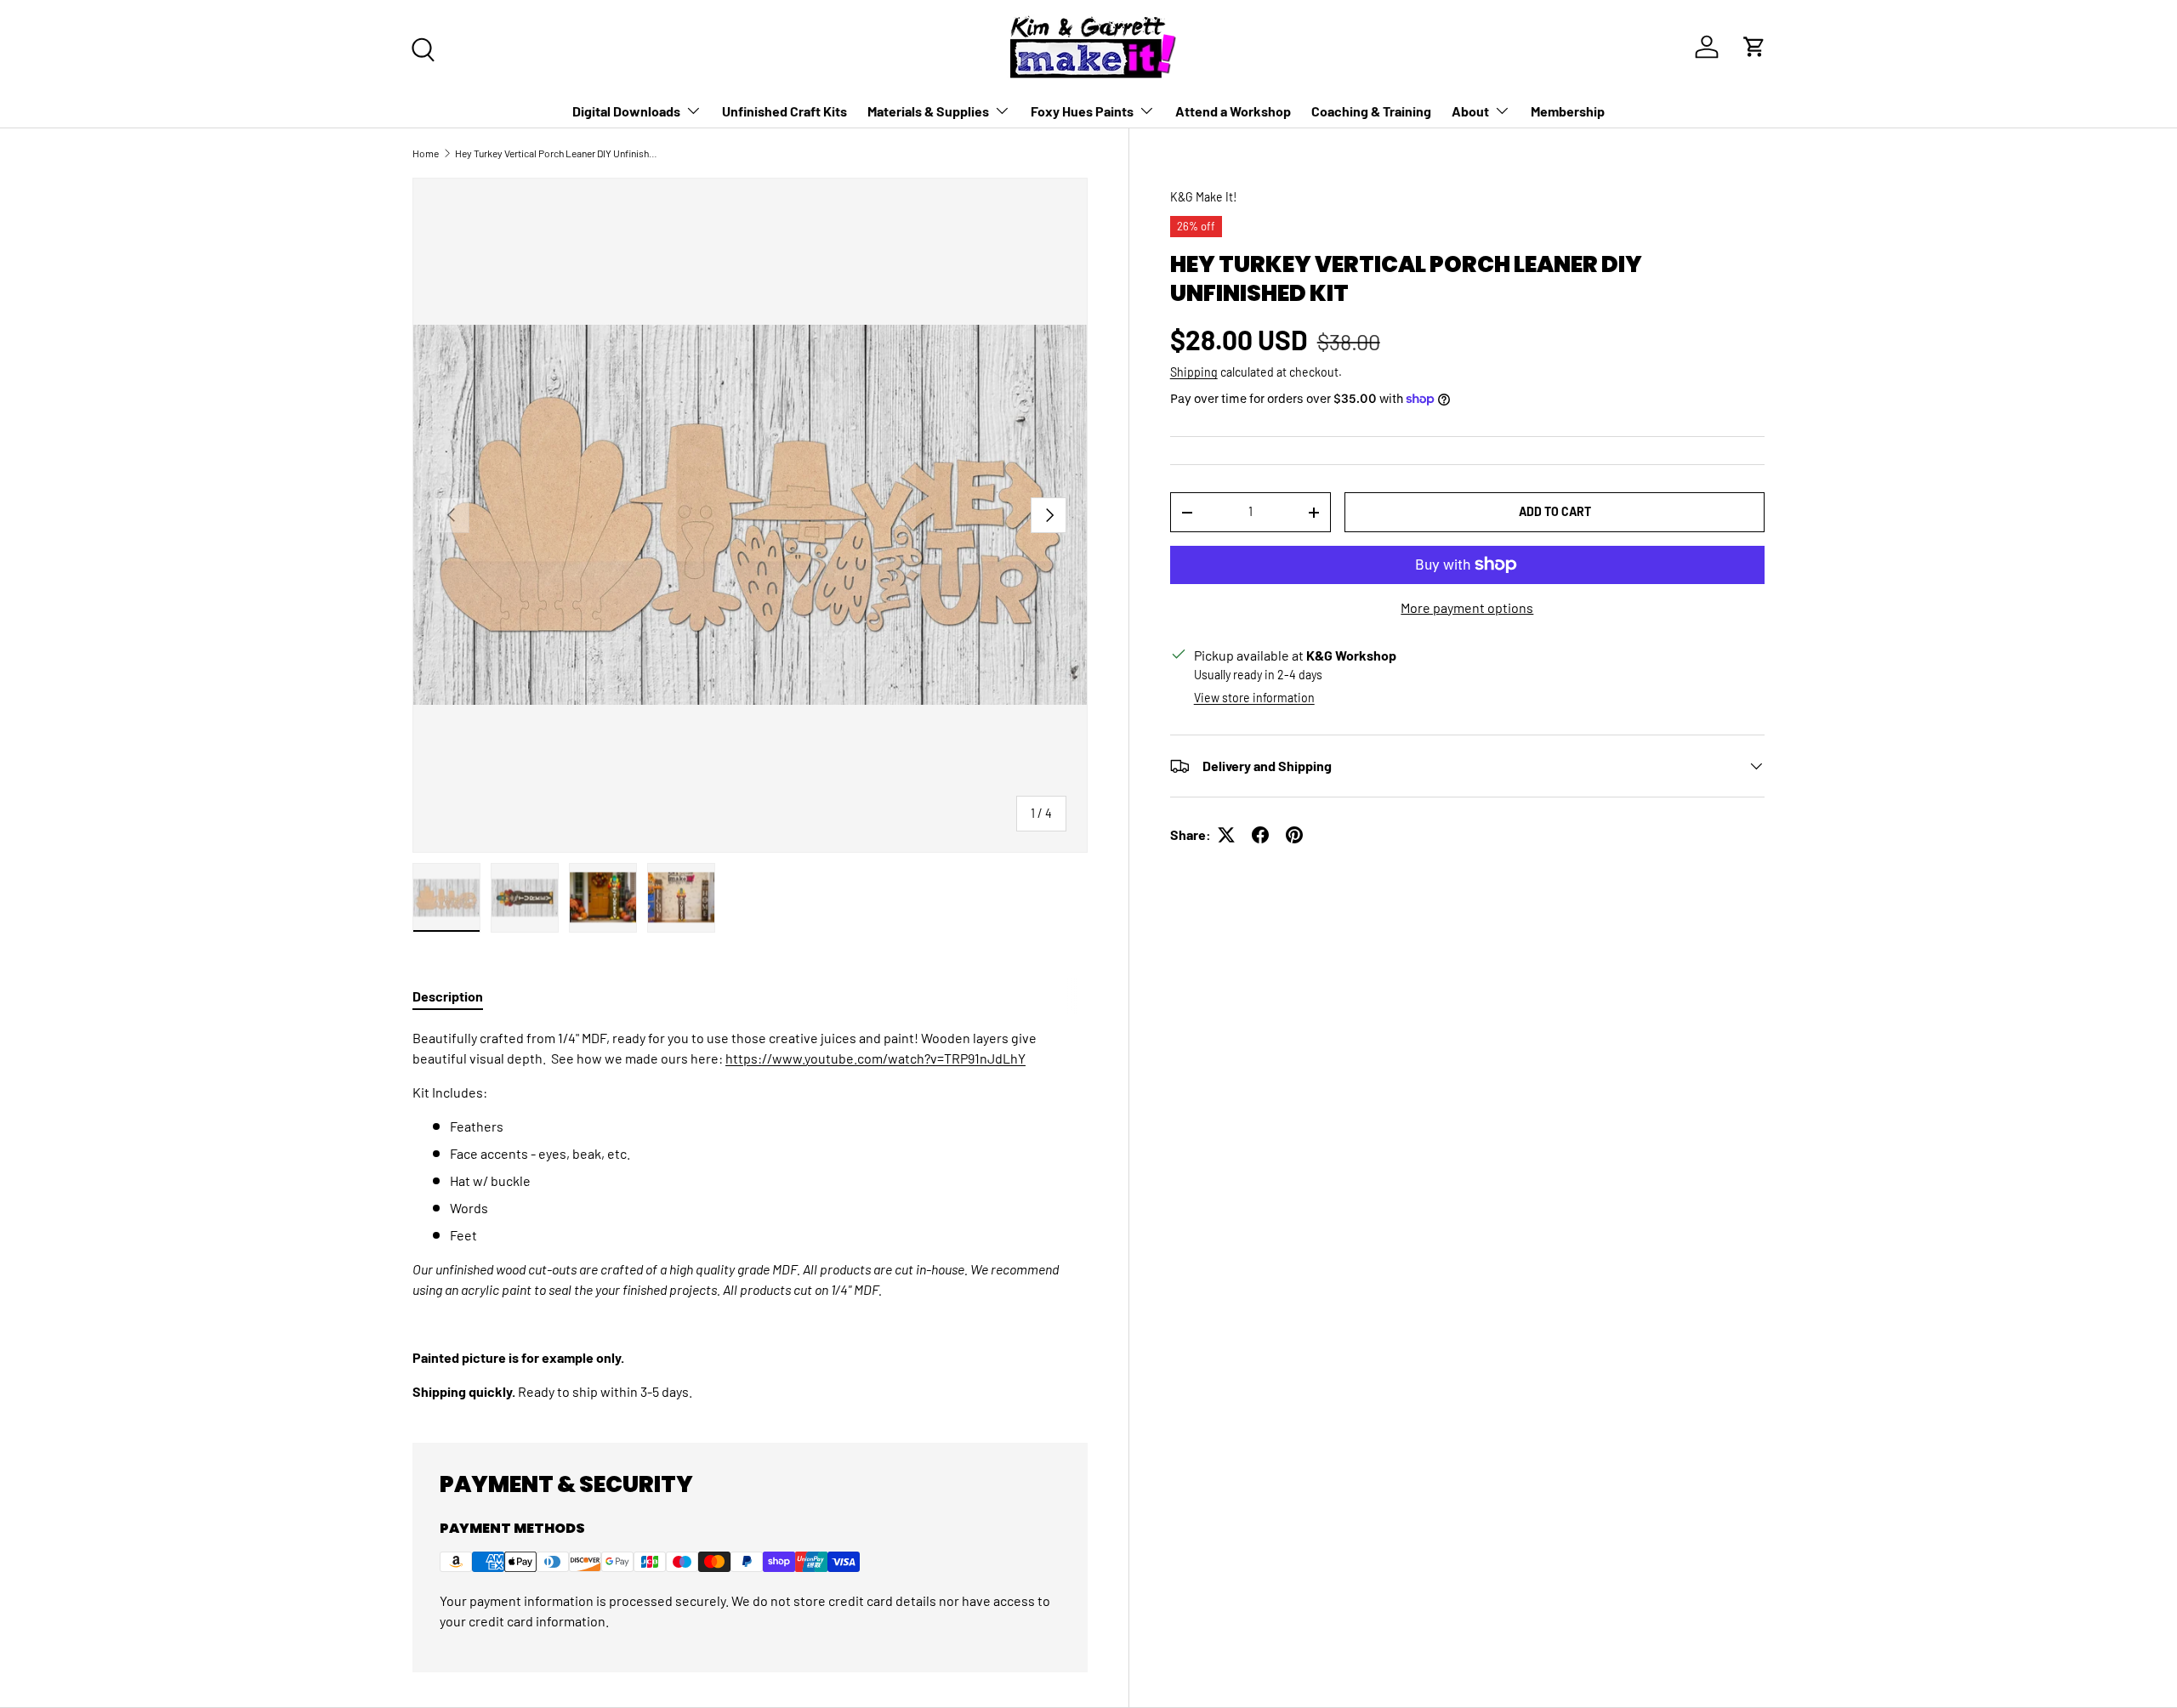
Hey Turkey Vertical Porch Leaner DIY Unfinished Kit (557, 153)
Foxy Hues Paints (1082, 111)
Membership (1568, 111)
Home (426, 153)
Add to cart (1555, 511)
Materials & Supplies (928, 111)
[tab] (448, 996)
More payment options (1467, 607)
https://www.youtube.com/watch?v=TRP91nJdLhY (875, 1058)
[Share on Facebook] (1260, 835)
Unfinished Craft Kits (784, 111)
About (1470, 111)
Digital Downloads (626, 111)
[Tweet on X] (1226, 835)
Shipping (1194, 372)
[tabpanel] (750, 1215)
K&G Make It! (1203, 197)
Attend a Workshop (1233, 111)
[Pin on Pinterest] (1294, 835)
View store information (1254, 698)
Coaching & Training (1371, 111)
